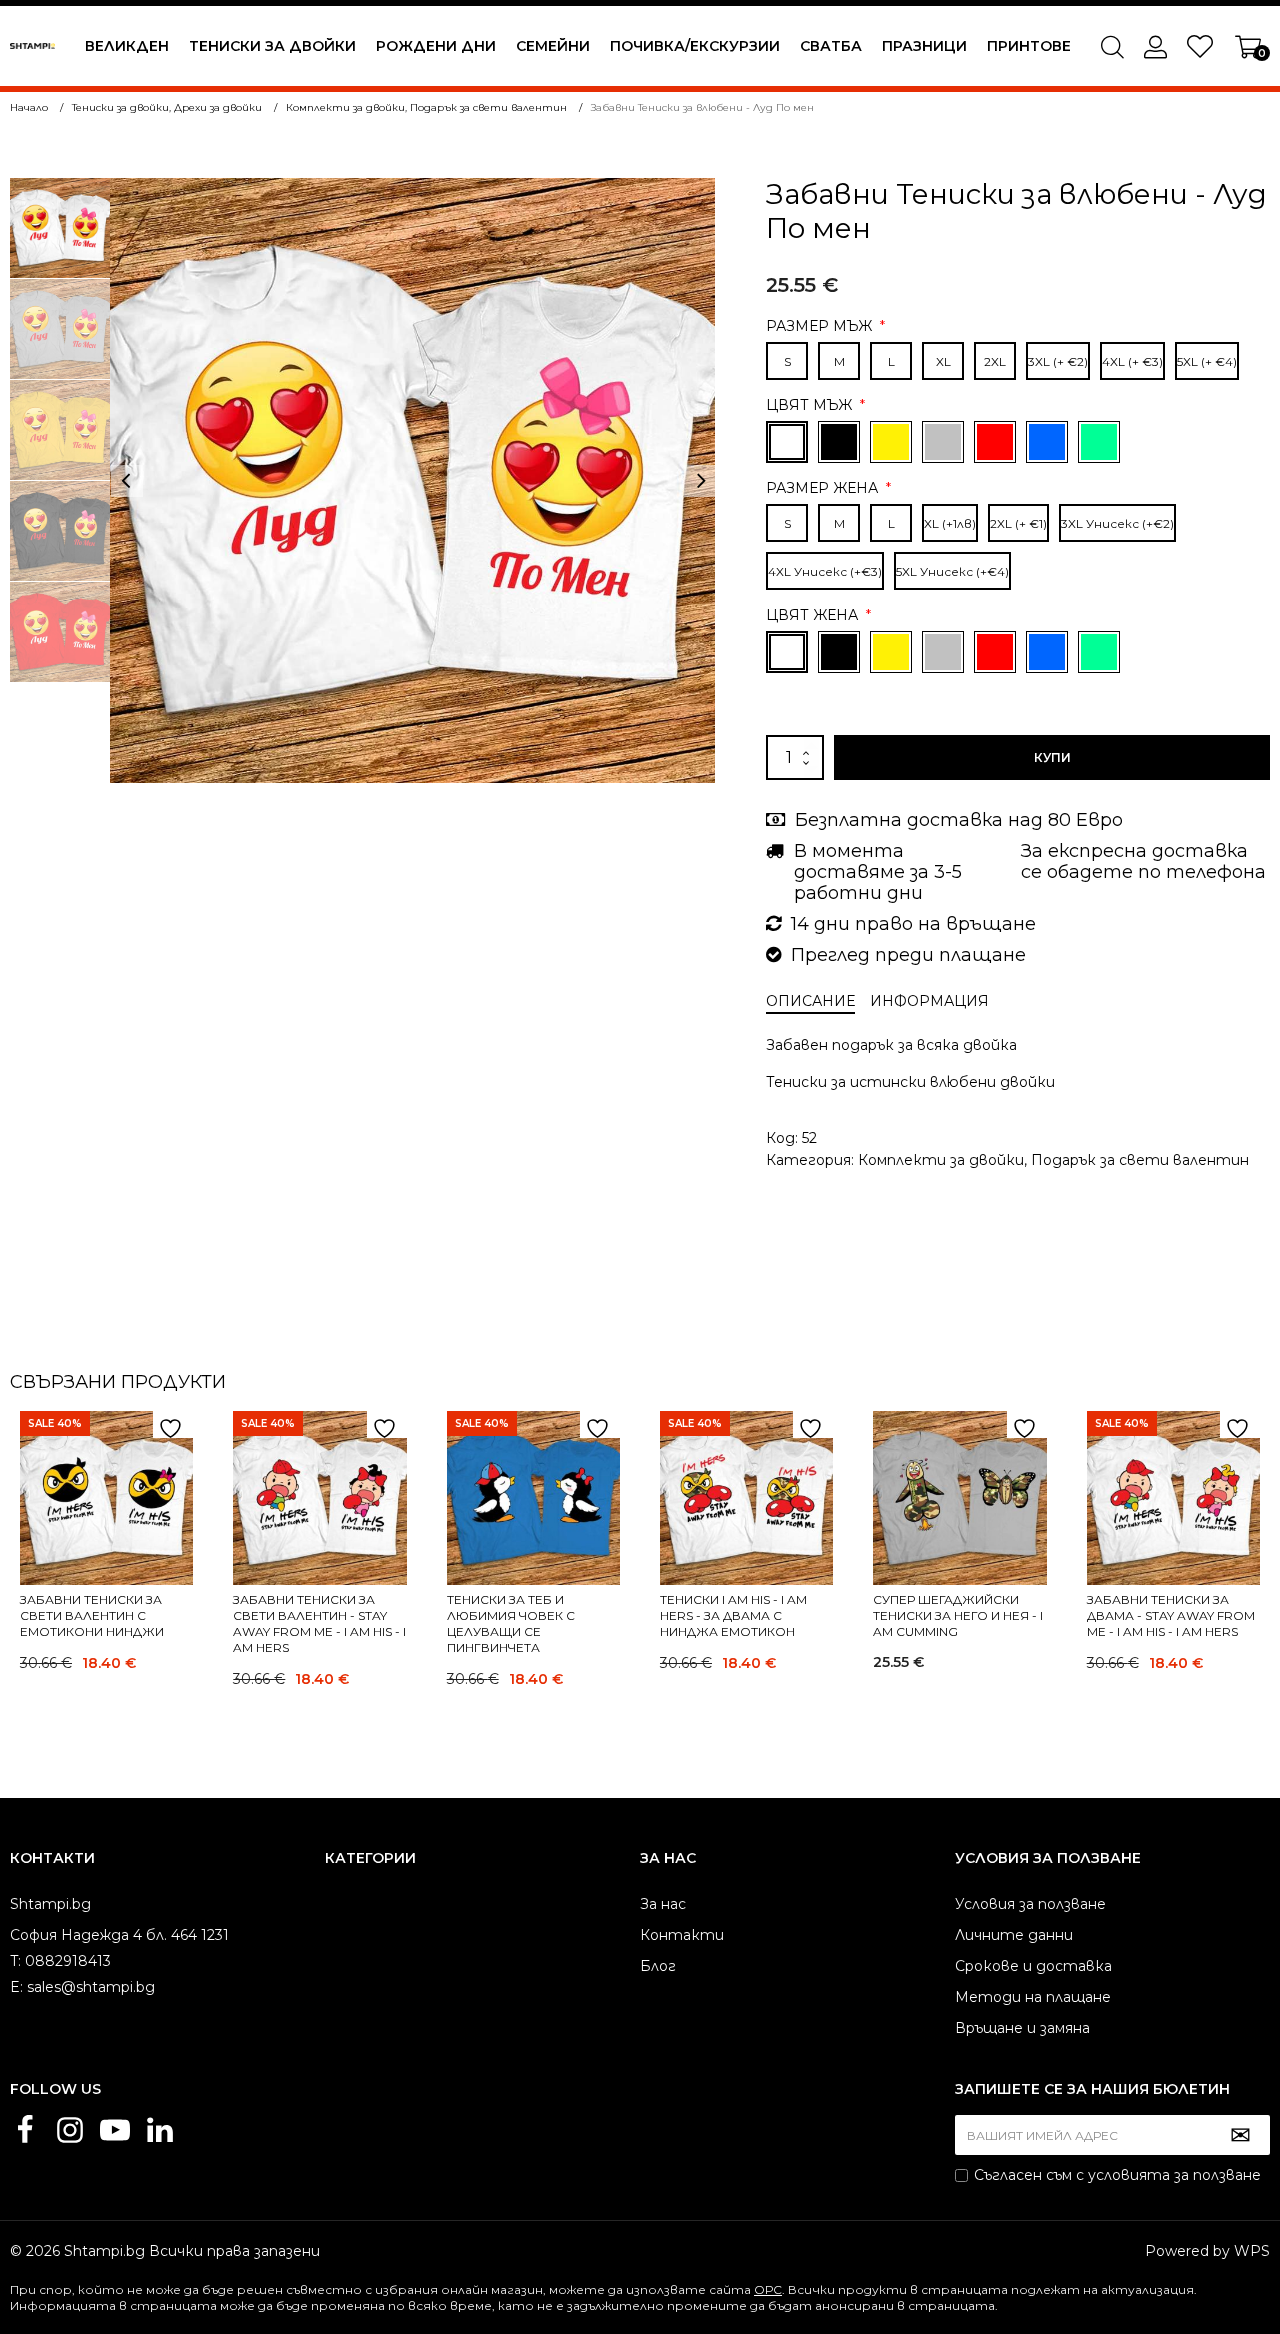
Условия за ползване (1030, 1904)
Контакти (682, 1935)
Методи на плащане (1033, 1997)
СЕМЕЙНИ (553, 46)
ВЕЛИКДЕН (127, 46)
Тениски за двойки (272, 46)
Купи (1052, 757)
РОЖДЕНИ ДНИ (436, 46)
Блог (658, 1966)
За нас (663, 1904)
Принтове (1029, 46)
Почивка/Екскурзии (695, 46)
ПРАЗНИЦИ (924, 46)
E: (16, 1987)
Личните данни (1014, 1935)
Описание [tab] (810, 1001)
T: (15, 1961)
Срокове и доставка (1033, 1966)
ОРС (768, 2289)
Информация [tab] (929, 1001)
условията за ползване (1174, 2175)
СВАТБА (831, 46)
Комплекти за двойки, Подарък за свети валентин (1053, 1160)
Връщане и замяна (1022, 2028)
